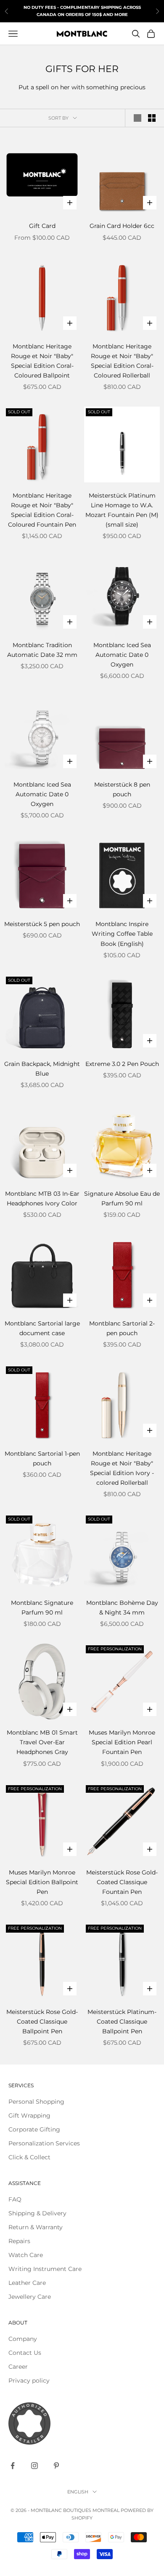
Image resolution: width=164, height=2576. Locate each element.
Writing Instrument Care (45, 2269)
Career (18, 2367)
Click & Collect (29, 2157)
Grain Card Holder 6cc (122, 226)
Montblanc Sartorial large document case (42, 1328)
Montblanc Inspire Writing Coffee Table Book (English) (122, 934)
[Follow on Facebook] (13, 2466)
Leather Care (27, 2283)
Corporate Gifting (34, 2129)
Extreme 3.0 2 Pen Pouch (122, 1064)
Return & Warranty (36, 2227)
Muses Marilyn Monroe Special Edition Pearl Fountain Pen (122, 1742)
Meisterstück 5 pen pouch (42, 924)
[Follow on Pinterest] (56, 2466)
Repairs (19, 2241)
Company (23, 2339)
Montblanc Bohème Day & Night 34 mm (122, 1608)
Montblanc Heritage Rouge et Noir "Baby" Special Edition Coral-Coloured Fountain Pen (42, 510)
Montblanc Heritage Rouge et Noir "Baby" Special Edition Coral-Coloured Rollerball (122, 361)
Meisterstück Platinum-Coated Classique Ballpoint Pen (122, 2022)
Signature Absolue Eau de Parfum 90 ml (122, 1198)
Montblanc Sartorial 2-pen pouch (122, 1328)
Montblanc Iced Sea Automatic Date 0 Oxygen (122, 655)
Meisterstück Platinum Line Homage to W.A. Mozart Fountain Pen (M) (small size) (122, 510)
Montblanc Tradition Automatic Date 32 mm (42, 650)
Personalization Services (44, 2143)
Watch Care (26, 2255)
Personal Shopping (36, 2102)
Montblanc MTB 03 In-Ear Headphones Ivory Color (42, 1198)
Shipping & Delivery (37, 2213)
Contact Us (25, 2353)
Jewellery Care (30, 2297)
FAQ (15, 2199)
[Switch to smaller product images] (152, 118)
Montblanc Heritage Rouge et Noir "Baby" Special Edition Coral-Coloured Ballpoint (42, 361)
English (78, 2492)
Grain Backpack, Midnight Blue (42, 1069)
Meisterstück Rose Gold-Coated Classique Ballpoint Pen (42, 2022)
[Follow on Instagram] (34, 2466)
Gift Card (42, 226)
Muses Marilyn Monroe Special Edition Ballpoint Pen (42, 1882)
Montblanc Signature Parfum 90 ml (42, 1608)
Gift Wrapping (29, 2115)
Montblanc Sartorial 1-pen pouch (42, 1458)
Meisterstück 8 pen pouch (122, 789)
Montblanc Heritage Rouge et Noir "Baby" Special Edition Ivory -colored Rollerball (122, 1468)
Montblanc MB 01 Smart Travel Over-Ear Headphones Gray (42, 1742)
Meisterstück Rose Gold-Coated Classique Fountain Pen (122, 1882)
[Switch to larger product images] (138, 118)
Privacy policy (29, 2381)
